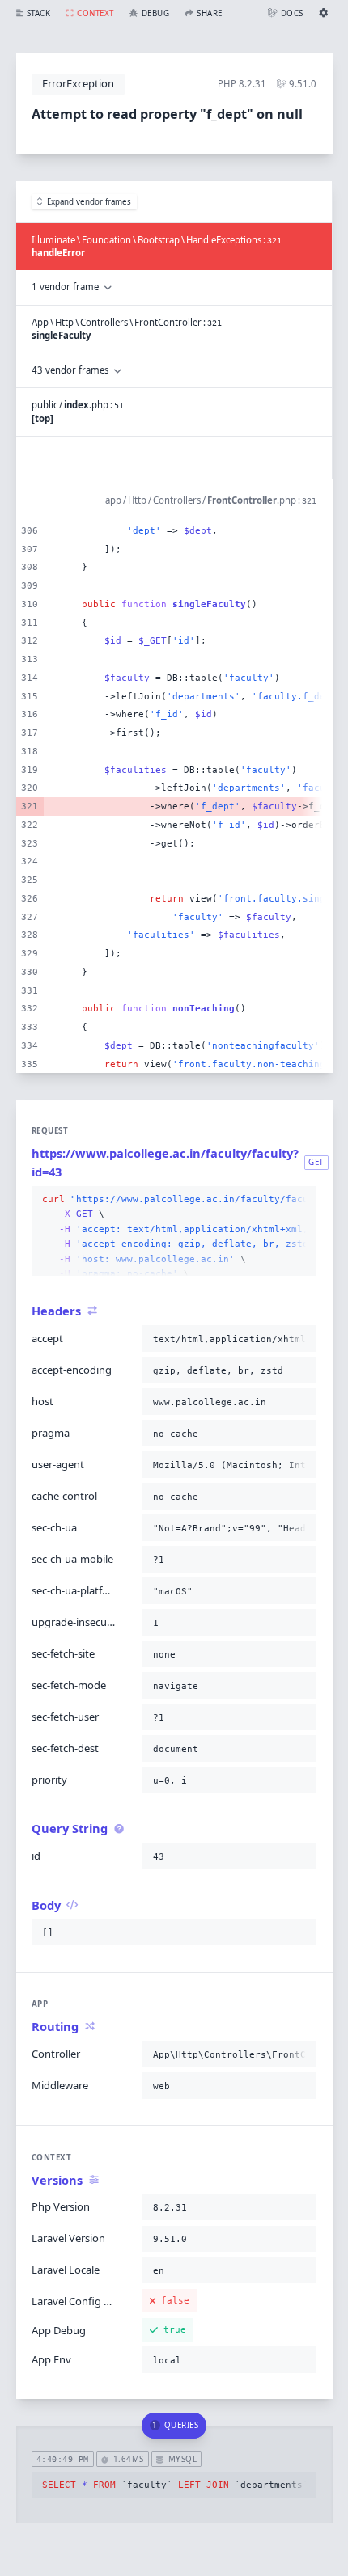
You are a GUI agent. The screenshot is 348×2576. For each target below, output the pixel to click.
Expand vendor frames (89, 202)
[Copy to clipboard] (301, 1200)
